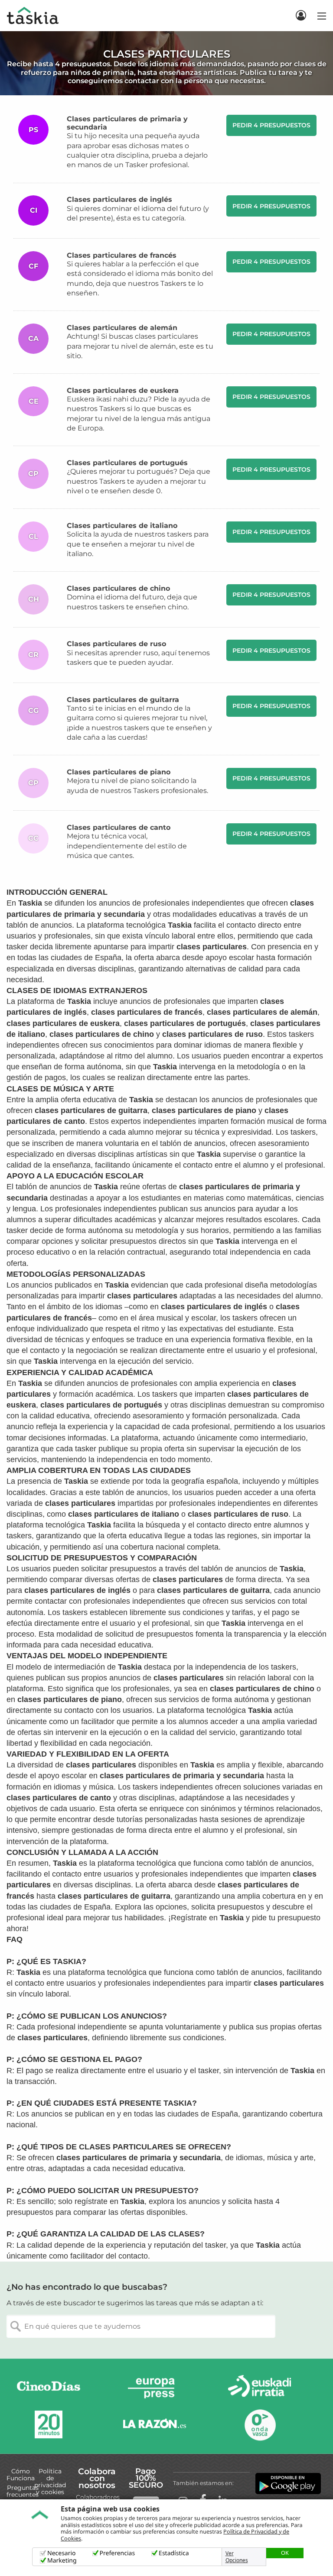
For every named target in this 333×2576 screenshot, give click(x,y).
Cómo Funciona (21, 2475)
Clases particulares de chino (118, 588)
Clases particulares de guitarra (123, 700)
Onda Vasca (260, 2425)
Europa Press (154, 2388)
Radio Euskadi (260, 2388)
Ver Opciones (237, 2557)
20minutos (49, 2425)
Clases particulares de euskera (123, 390)
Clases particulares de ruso (116, 644)
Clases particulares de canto (119, 827)
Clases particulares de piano (119, 772)
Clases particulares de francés (122, 255)
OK (285, 2553)
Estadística (174, 2553)
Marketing (62, 2561)
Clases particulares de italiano (122, 526)
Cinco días (49, 2388)
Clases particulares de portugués (127, 463)
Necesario (62, 2553)
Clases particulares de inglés (119, 199)
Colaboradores (98, 2497)
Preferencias (118, 2553)
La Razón (154, 2425)
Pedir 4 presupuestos (271, 125)
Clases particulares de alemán (122, 328)
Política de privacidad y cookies (50, 2482)
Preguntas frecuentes (23, 2491)
